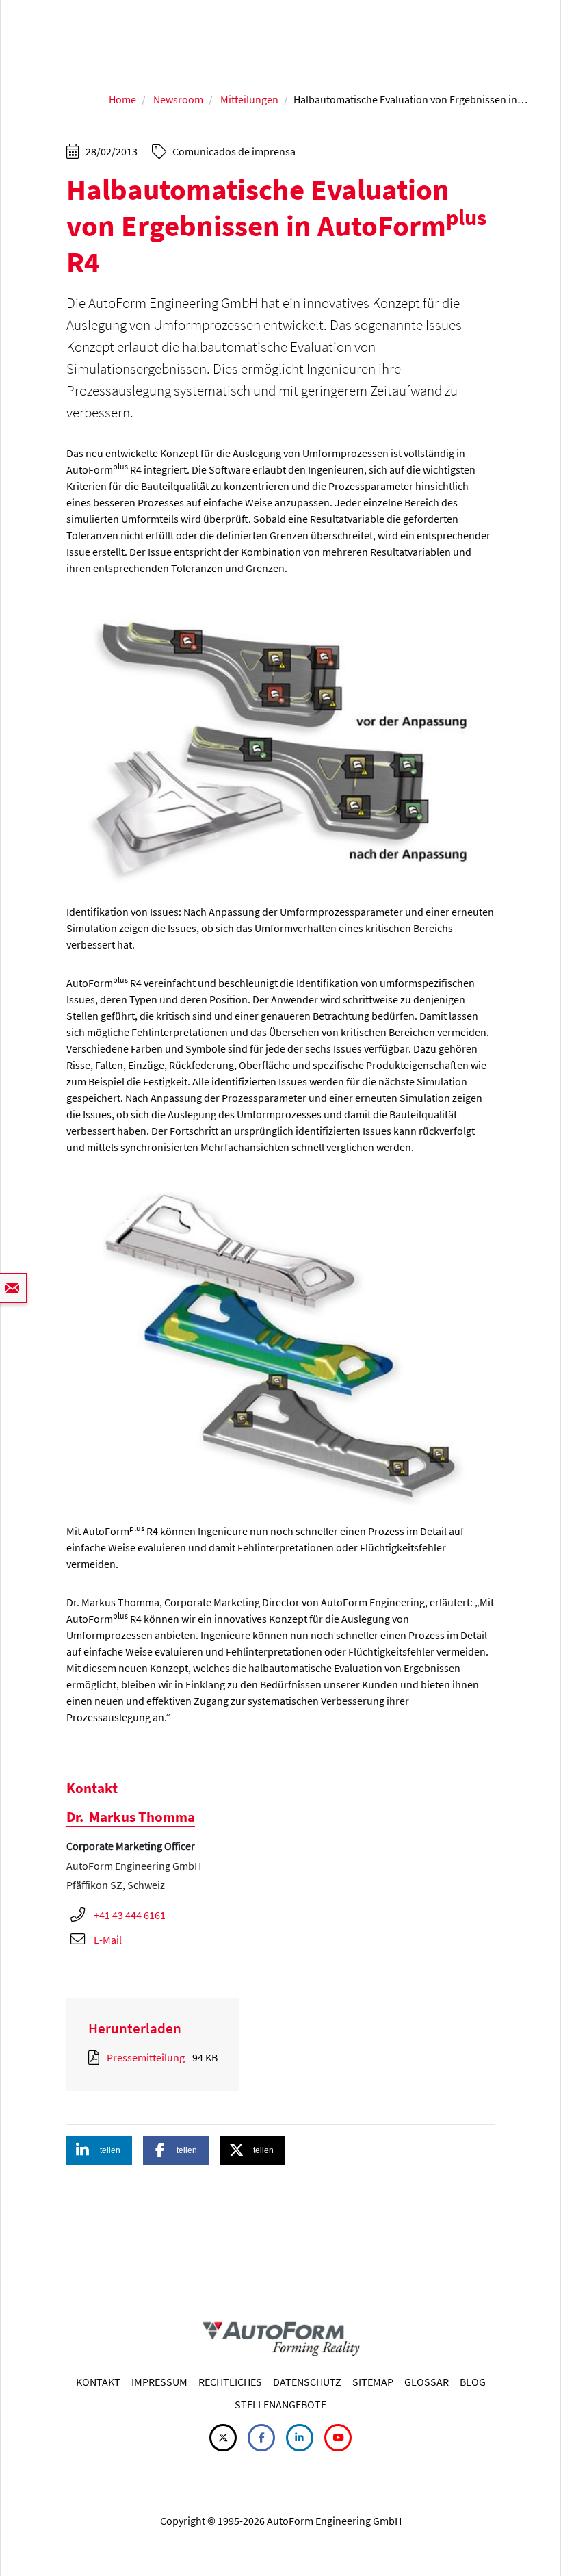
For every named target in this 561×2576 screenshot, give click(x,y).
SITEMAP (373, 2382)
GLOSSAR (427, 2382)
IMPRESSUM (159, 2382)
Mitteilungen (249, 99)
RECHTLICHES (230, 2382)
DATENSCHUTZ (307, 2382)
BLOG (473, 2382)
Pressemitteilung (146, 2057)
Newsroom (178, 99)
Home (122, 99)
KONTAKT (98, 2382)
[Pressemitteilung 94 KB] (96, 2057)
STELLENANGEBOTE (280, 2404)
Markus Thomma (131, 1817)
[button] (99, 2151)
